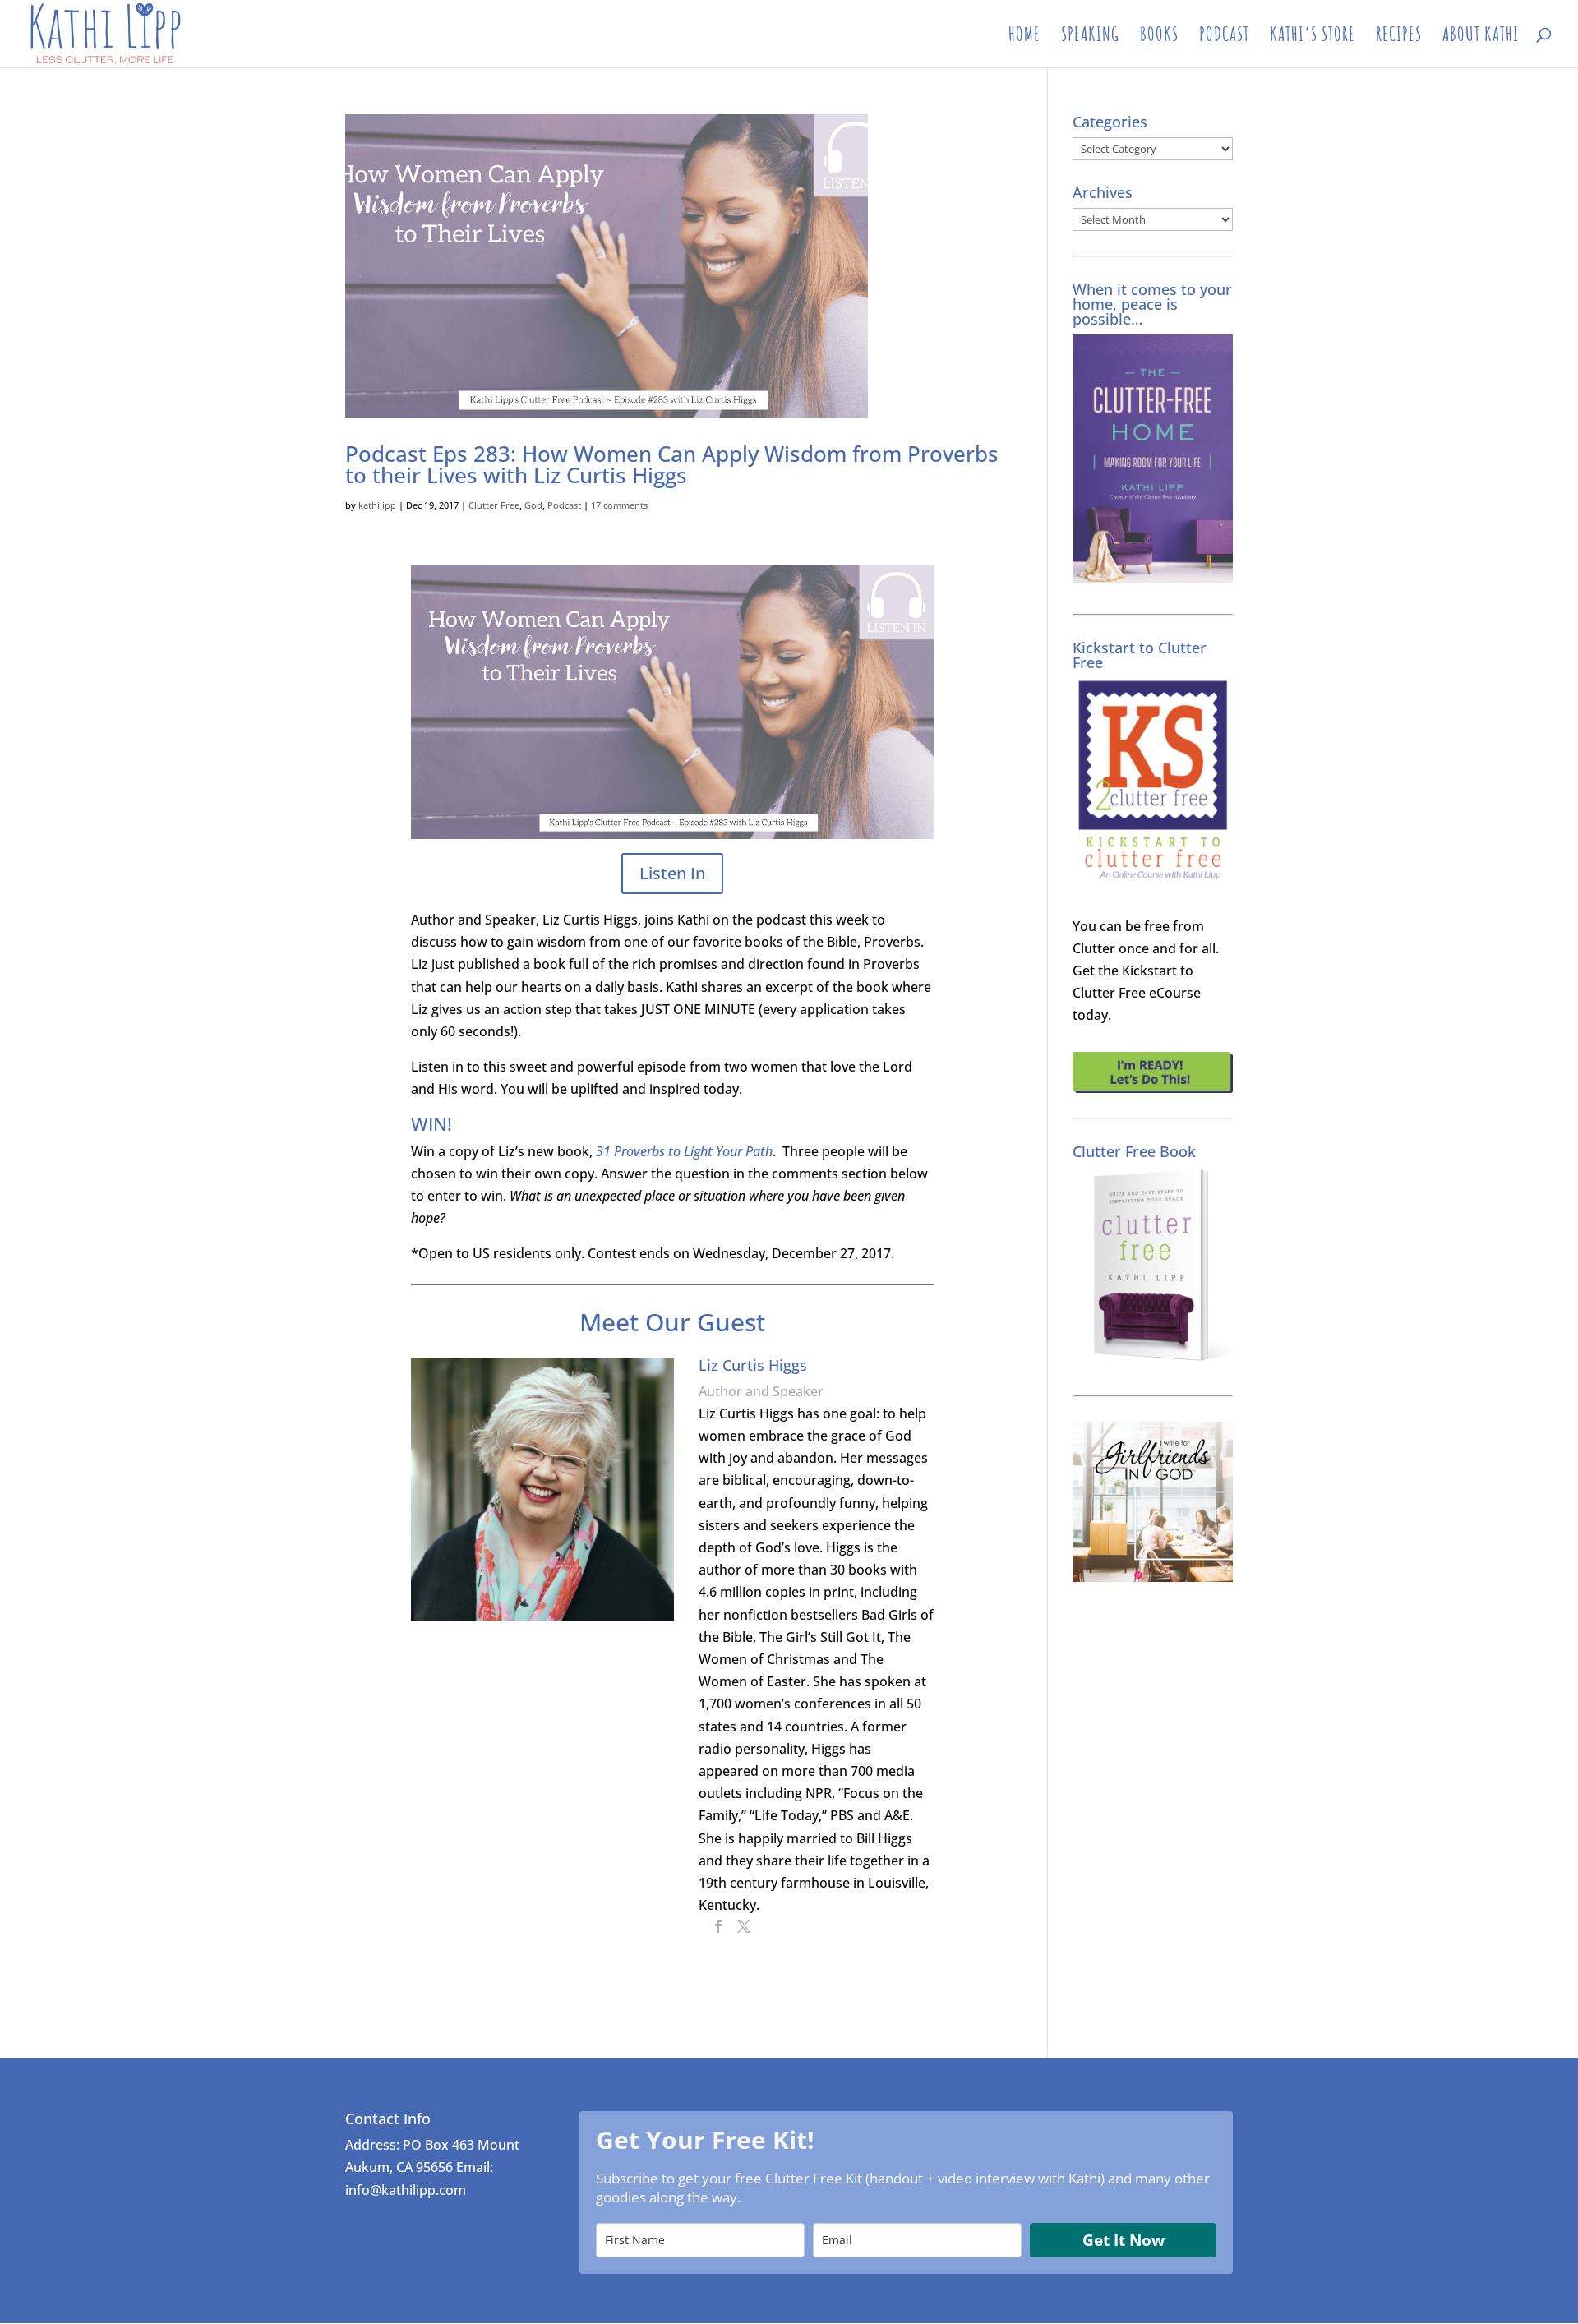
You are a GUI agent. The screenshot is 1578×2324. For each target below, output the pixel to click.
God (533, 505)
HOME (1024, 37)
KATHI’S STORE (1313, 37)
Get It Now (1124, 2240)
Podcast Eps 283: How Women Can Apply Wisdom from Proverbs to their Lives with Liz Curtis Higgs (672, 464)
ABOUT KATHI (1481, 37)
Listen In (672, 873)
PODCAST (1224, 37)
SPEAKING (1090, 37)
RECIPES (1399, 37)
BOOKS (1159, 37)
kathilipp (377, 505)
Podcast (564, 505)
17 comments (619, 505)
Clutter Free (494, 505)
